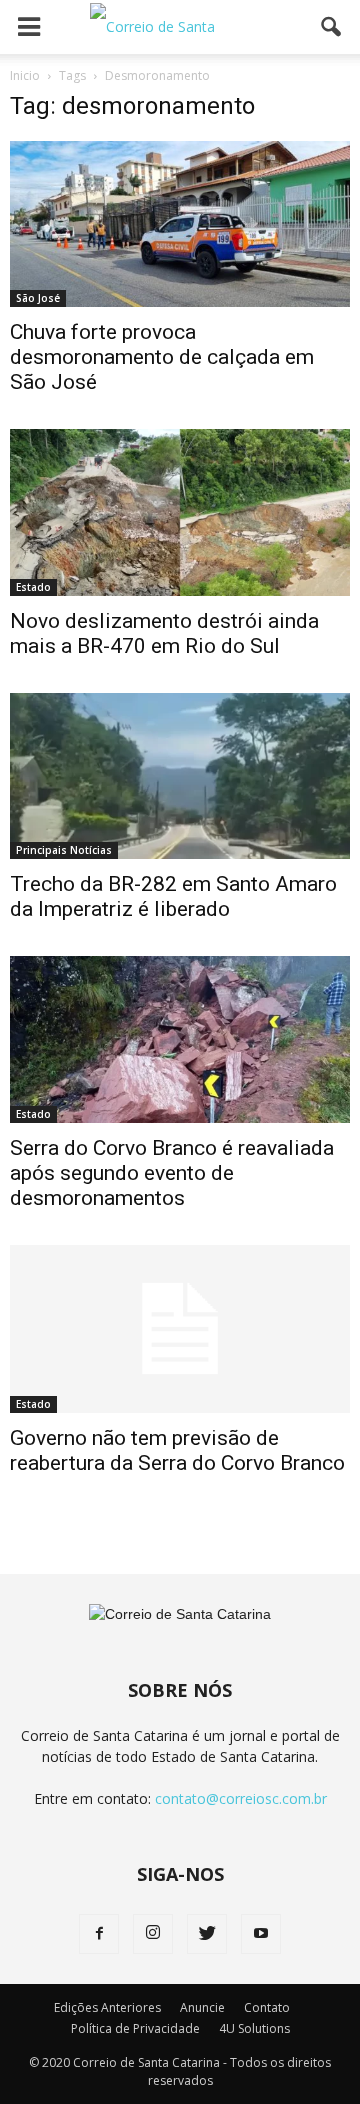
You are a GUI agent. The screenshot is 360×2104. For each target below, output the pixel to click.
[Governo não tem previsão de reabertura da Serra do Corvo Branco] (180, 1329)
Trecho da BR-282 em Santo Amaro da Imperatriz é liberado (173, 896)
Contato (267, 2007)
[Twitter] (207, 1934)
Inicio (25, 75)
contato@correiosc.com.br (241, 1798)
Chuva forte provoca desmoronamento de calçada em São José (162, 357)
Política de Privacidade (135, 2028)
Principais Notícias (64, 850)
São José (38, 298)
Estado (33, 587)
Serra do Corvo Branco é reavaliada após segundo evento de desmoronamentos (172, 1173)
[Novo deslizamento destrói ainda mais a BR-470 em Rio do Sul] (180, 512)
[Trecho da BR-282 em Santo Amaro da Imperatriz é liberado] (180, 776)
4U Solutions (254, 2028)
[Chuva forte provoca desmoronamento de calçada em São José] (180, 224)
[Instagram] (153, 1934)
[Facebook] (99, 1934)
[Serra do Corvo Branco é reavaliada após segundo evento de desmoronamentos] (180, 1039)
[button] (332, 27)
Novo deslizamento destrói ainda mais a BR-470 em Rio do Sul (164, 633)
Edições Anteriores (107, 2007)
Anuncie (202, 2007)
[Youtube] (261, 1934)
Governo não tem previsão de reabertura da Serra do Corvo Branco (177, 1450)
